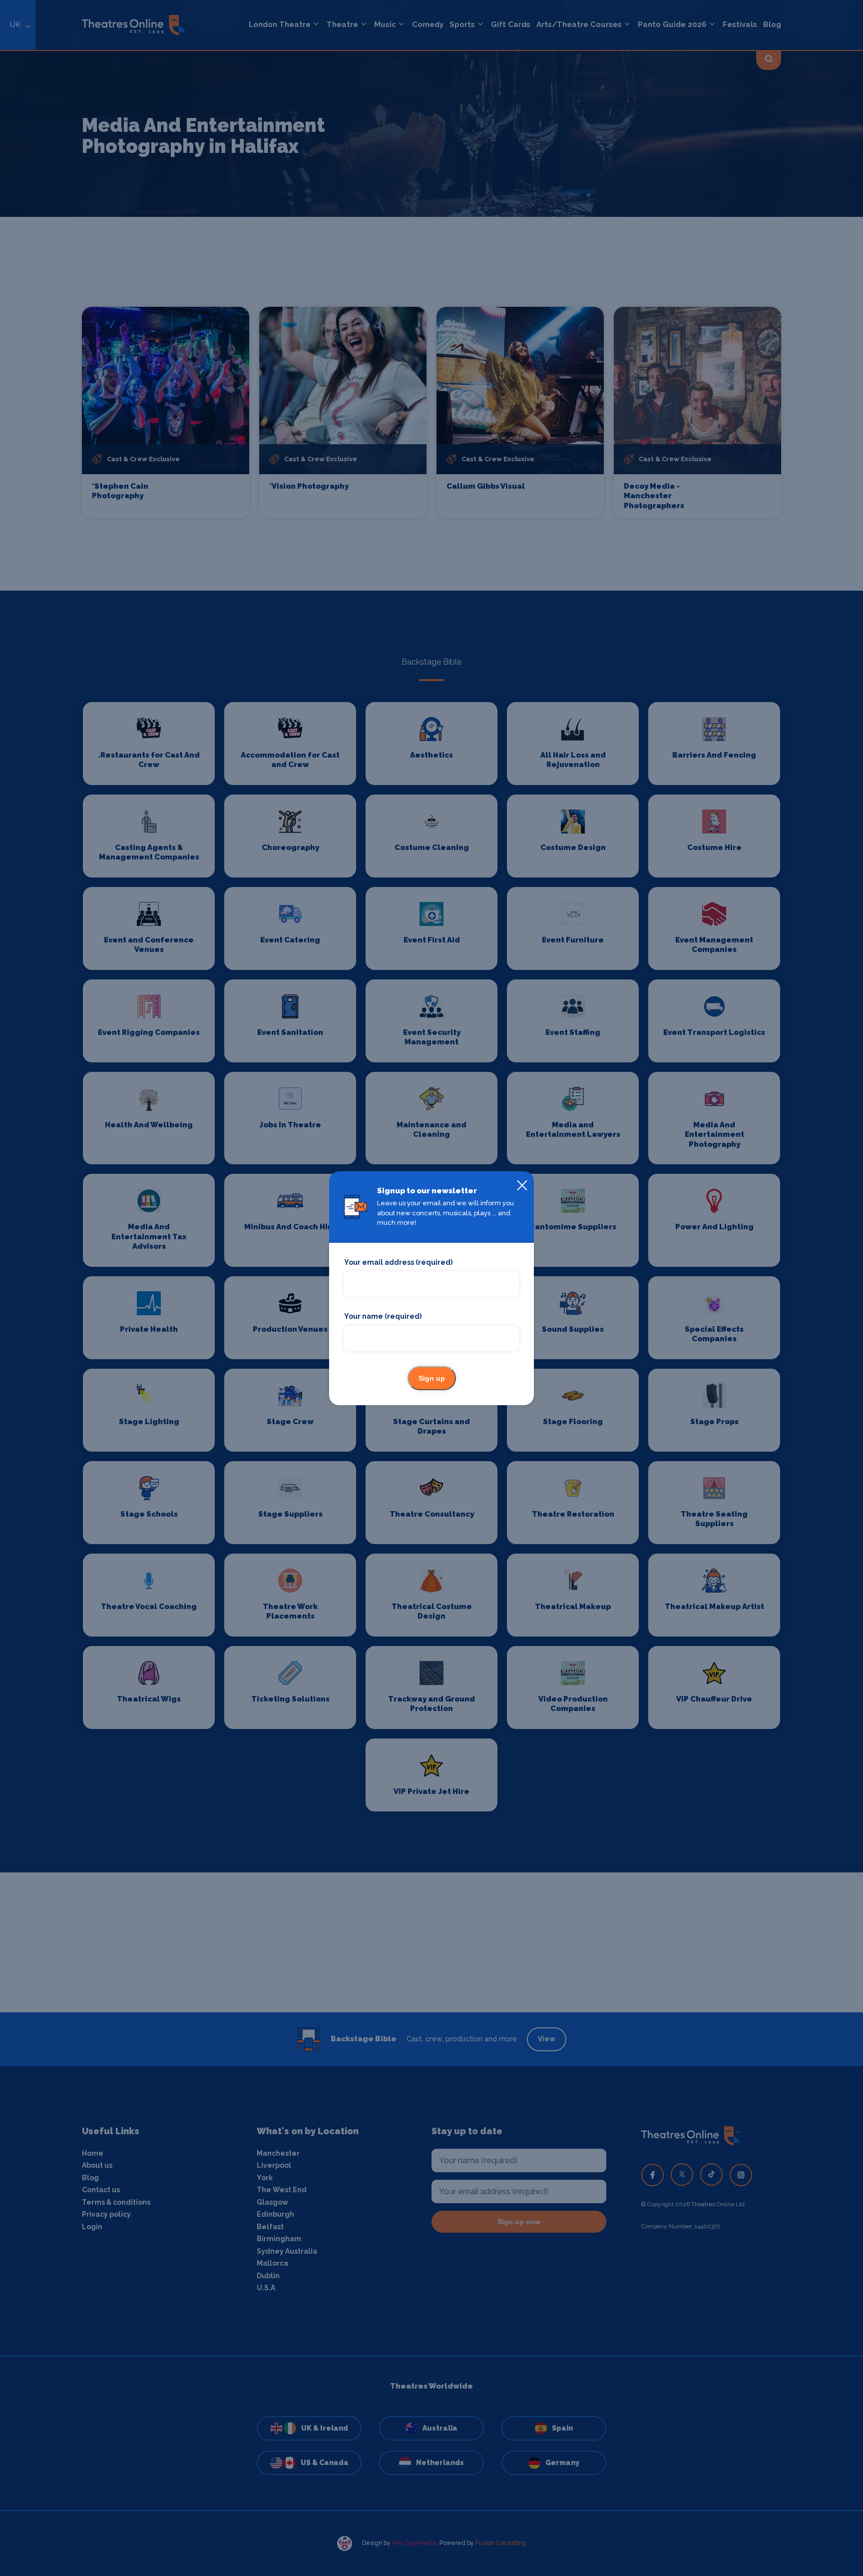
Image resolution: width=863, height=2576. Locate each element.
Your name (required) (383, 1316)
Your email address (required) (398, 1262)
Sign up (432, 1378)
